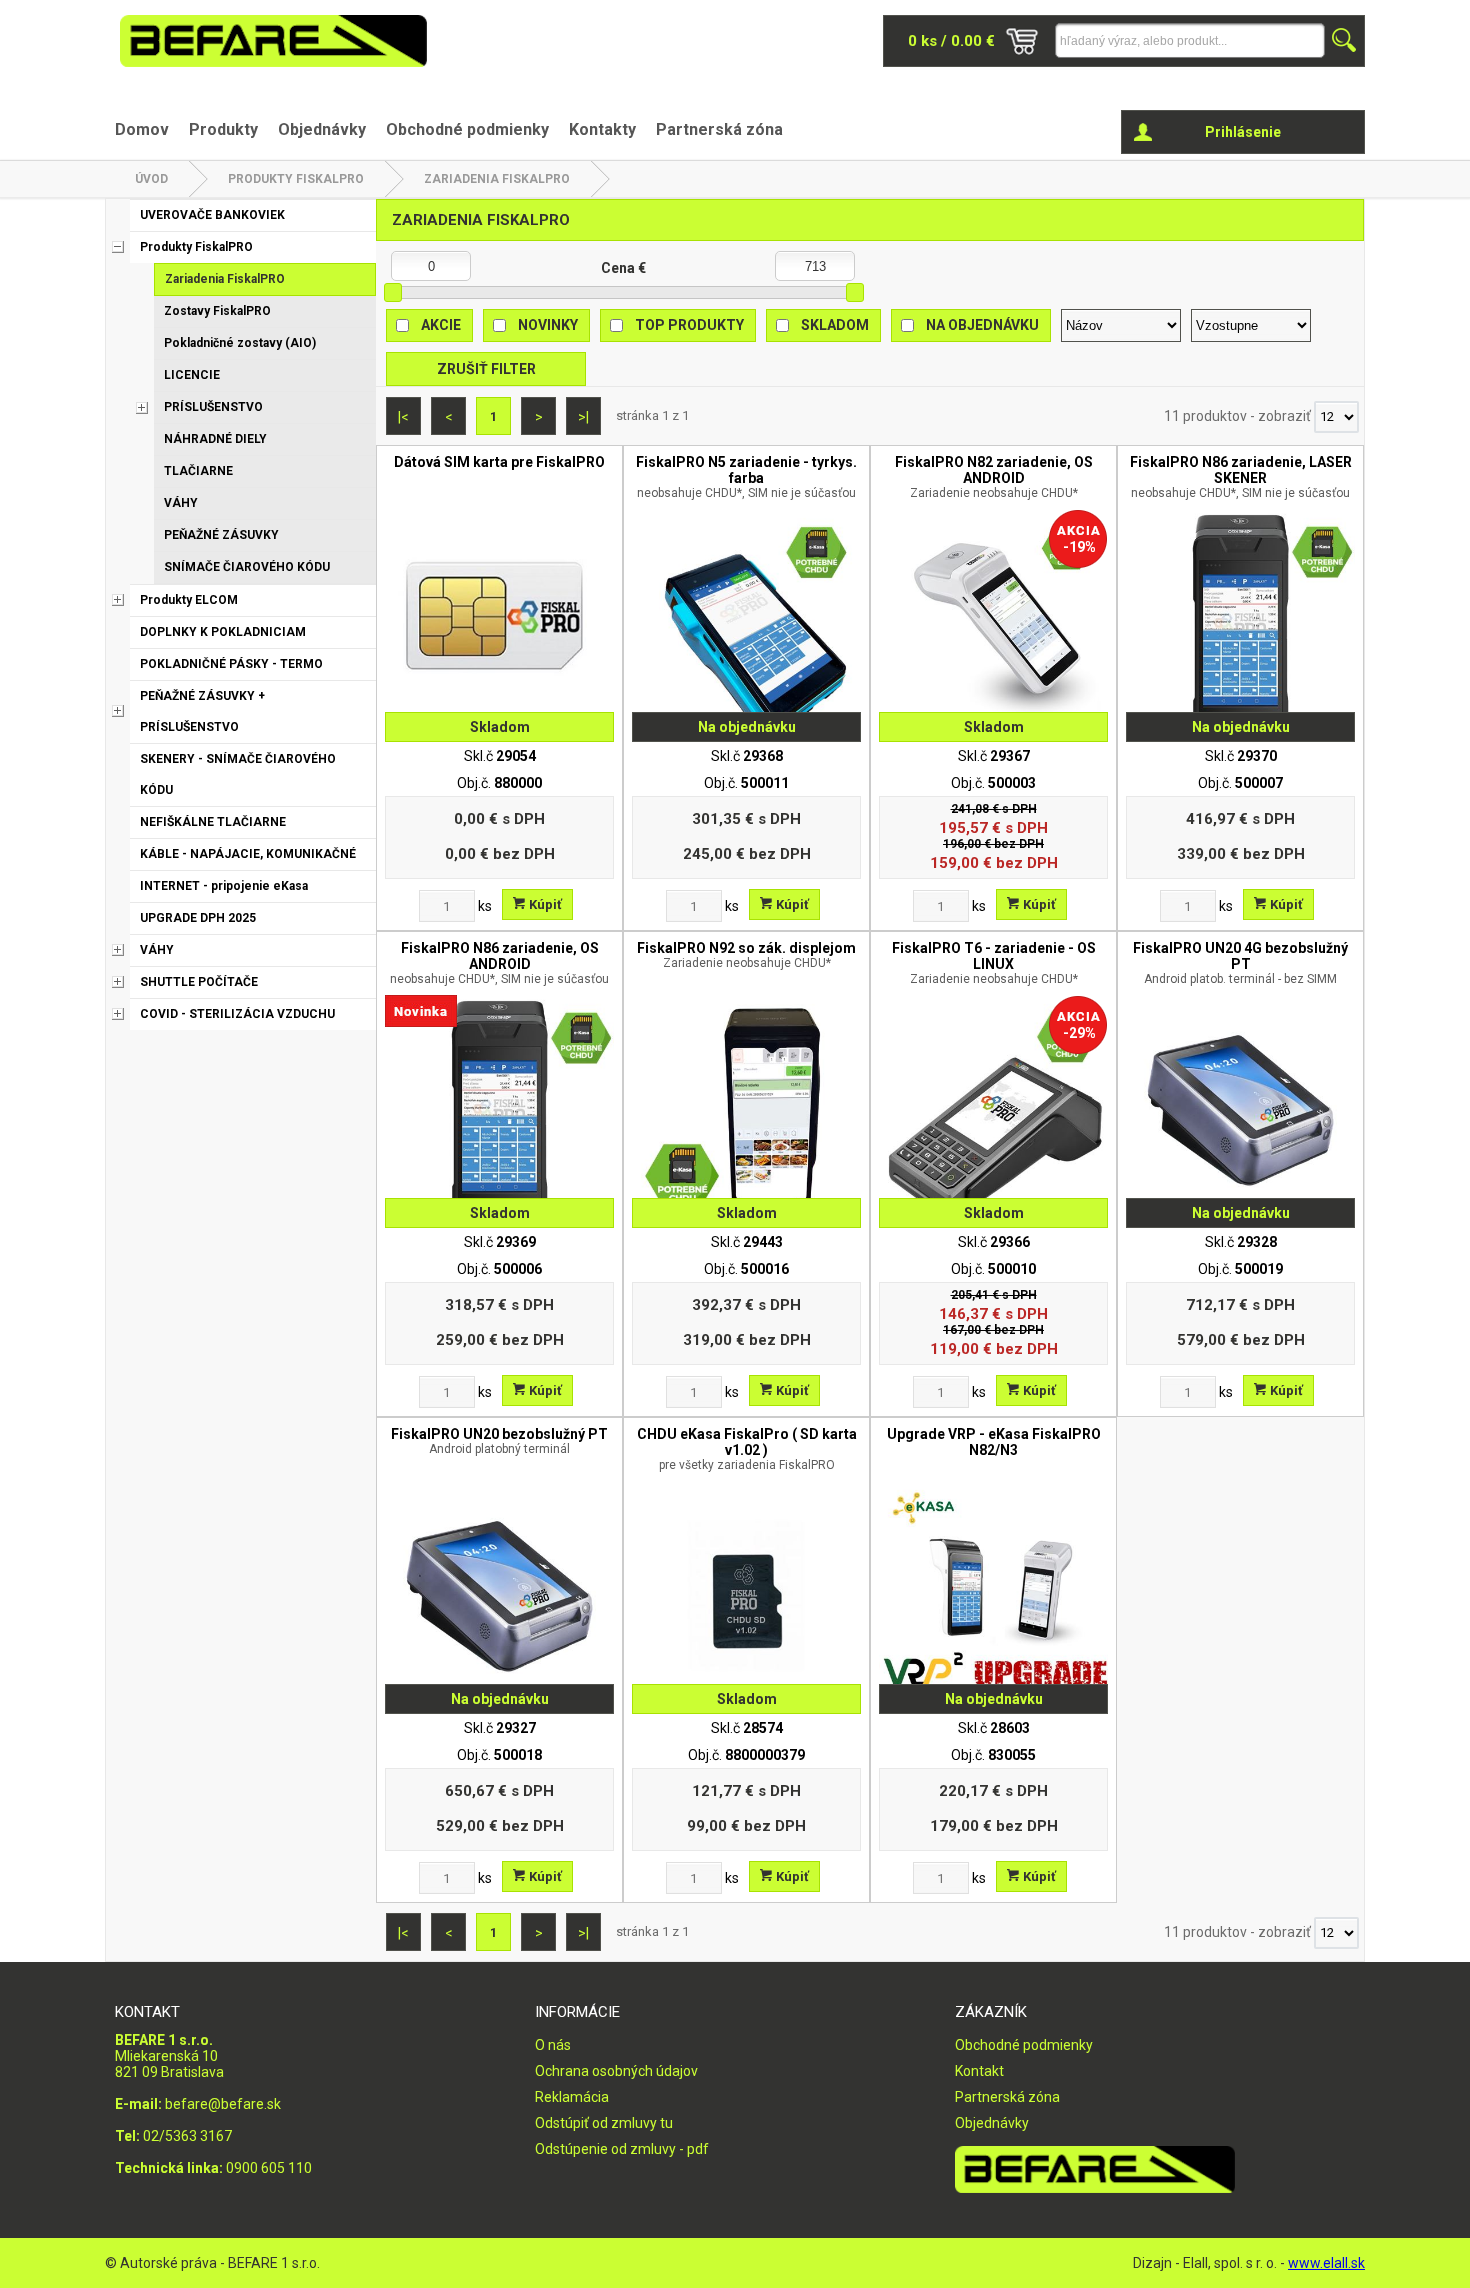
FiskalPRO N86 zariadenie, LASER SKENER (1241, 477)
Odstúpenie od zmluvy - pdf (622, 2149)
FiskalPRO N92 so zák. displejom (746, 955)
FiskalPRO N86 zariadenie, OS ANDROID (499, 963)
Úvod (151, 179)
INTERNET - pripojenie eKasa (224, 886)
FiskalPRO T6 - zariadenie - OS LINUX (994, 963)
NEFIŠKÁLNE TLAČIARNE (213, 822)
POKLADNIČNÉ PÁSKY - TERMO (231, 664)
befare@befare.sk (223, 2104)
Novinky (548, 325)
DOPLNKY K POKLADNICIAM (223, 632)
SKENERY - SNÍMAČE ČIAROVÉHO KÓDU (238, 774)
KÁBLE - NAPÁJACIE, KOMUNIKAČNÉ (248, 854)
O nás (553, 2045)
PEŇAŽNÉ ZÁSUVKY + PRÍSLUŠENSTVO (202, 711)
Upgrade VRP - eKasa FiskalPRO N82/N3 (994, 1442)
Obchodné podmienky (467, 129)
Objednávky (322, 129)
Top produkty (689, 325)
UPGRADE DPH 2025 (198, 918)
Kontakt (979, 2071)
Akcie (441, 325)
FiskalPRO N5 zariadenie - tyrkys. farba (746, 477)
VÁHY (181, 503)
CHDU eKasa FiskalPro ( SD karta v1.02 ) (747, 1449)
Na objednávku (982, 325)
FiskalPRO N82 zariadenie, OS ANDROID (994, 477)
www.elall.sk (1326, 2263)
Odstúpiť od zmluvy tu (604, 2123)
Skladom (835, 325)
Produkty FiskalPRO (296, 179)
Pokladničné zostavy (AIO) (240, 343)
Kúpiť (544, 904)
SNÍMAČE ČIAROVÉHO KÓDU (247, 567)
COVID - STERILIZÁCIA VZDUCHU (237, 1014)
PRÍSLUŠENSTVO (213, 407)
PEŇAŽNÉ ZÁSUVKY (221, 535)
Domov (142, 129)
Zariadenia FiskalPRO (497, 179)
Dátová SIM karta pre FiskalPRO (499, 462)
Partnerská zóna (719, 129)
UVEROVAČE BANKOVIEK (212, 215)
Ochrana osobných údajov (616, 2071)
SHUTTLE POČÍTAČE (199, 982)
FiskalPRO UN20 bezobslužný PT (499, 1441)
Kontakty (602, 129)
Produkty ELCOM (189, 600)
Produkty (223, 129)
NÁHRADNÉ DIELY (215, 439)
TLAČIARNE (198, 471)
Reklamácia (572, 2097)
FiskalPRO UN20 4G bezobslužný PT (1240, 963)
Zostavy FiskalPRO (217, 311)
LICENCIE (192, 375)
